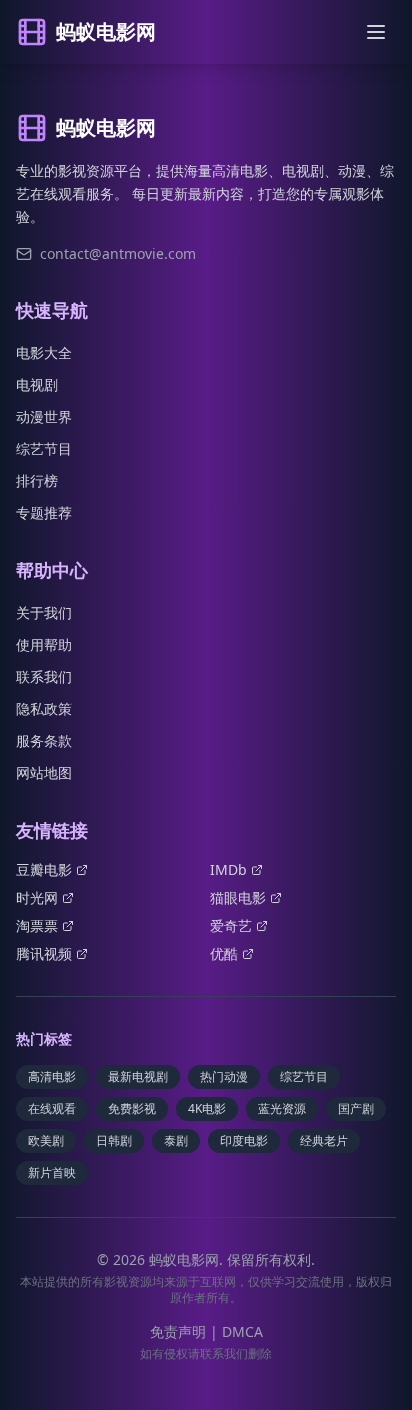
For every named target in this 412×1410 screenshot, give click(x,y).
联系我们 (44, 676)
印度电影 (244, 1140)
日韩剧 (114, 1140)
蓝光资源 (282, 1108)
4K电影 (207, 1108)
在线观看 (52, 1108)
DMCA (242, 1331)
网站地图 (44, 772)
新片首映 (52, 1172)
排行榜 (37, 480)
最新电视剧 (138, 1076)
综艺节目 (44, 448)
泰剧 (176, 1140)
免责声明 (178, 1331)
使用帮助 (44, 644)
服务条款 (44, 740)
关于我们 (44, 612)
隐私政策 (44, 708)
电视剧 (37, 384)
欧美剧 (46, 1140)
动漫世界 (44, 416)
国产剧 (356, 1108)
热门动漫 (224, 1076)
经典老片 (324, 1140)
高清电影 (52, 1076)
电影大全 (44, 352)
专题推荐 (44, 512)
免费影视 (132, 1108)
